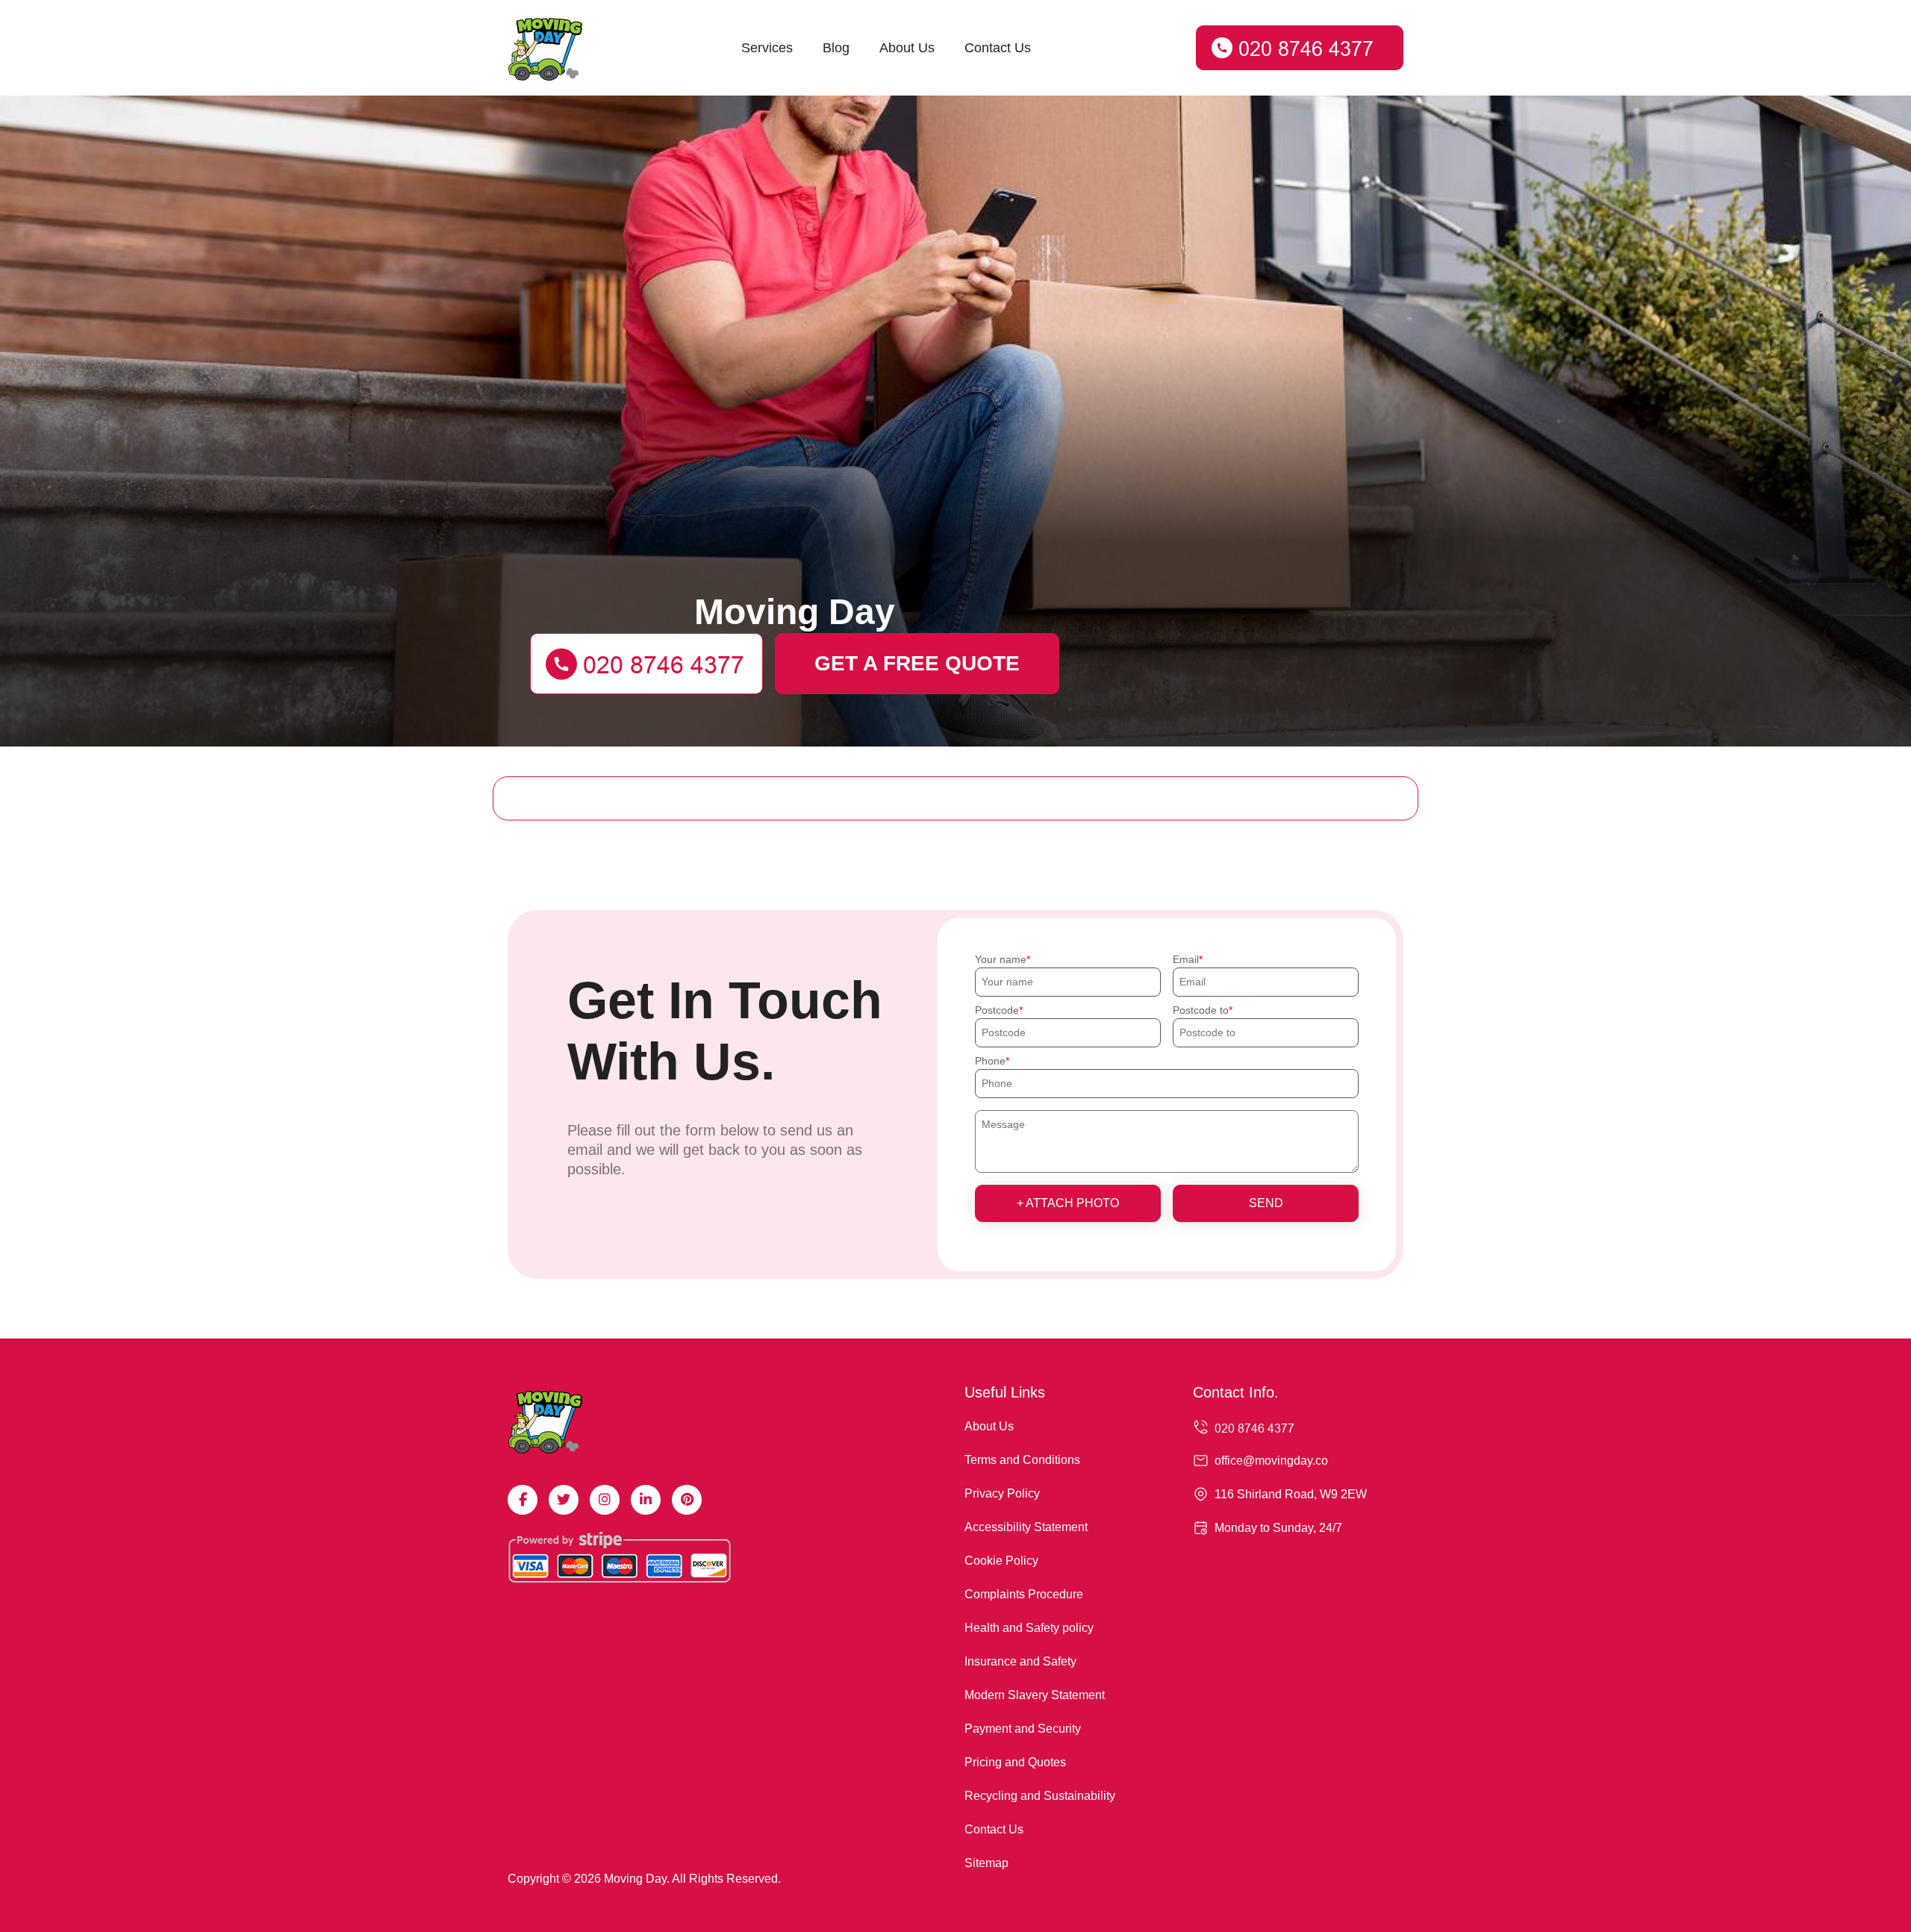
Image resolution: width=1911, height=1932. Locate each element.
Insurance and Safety (1020, 1661)
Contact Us (998, 48)
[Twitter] (564, 1500)
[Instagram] (605, 1500)
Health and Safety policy (1029, 1628)
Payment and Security (1023, 1729)
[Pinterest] (687, 1500)
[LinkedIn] (646, 1500)
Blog (836, 48)
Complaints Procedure (1024, 1594)
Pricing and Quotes (1015, 1762)
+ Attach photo (1068, 1203)
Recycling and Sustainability (1040, 1796)
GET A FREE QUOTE (917, 663)
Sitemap (986, 1863)
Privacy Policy (1002, 1493)
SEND (1266, 1203)
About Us (907, 48)
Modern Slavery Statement (1035, 1695)
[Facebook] (523, 1500)
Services (767, 48)
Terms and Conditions (1022, 1460)
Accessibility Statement (1026, 1527)
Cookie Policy (1001, 1561)
